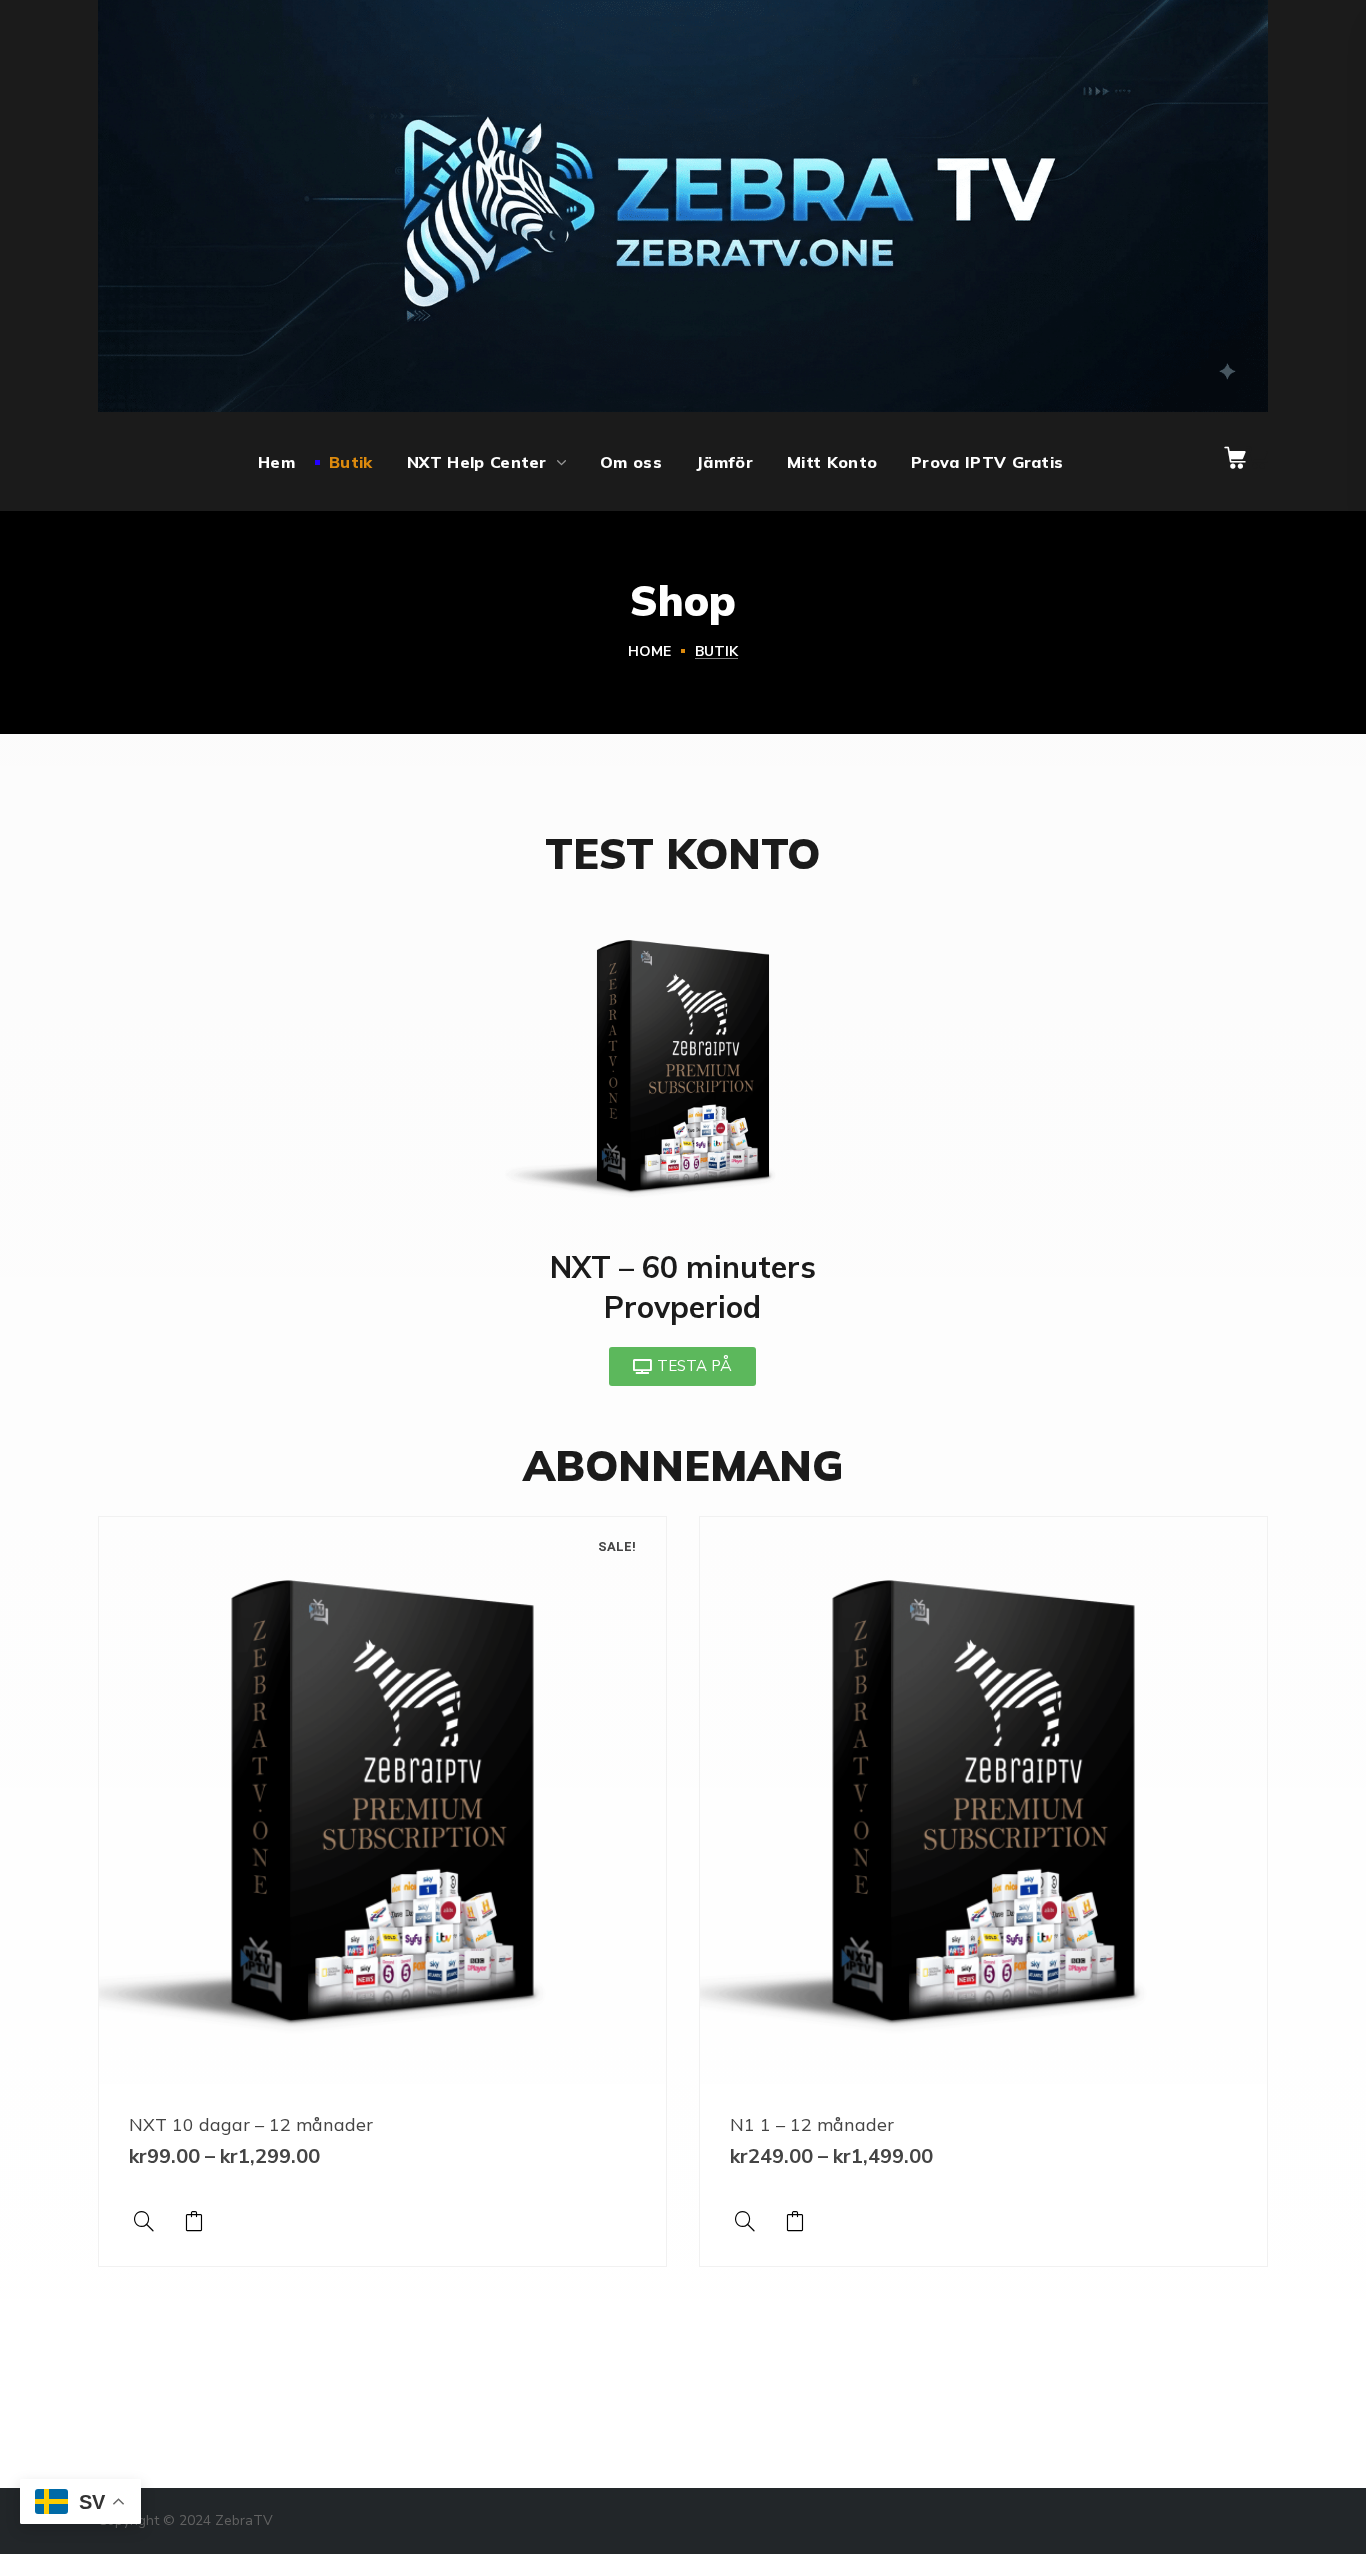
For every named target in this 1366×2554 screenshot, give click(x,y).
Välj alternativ (194, 2221)
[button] (1235, 458)
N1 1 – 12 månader (812, 2124)
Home (649, 651)
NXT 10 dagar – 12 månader (251, 2124)
